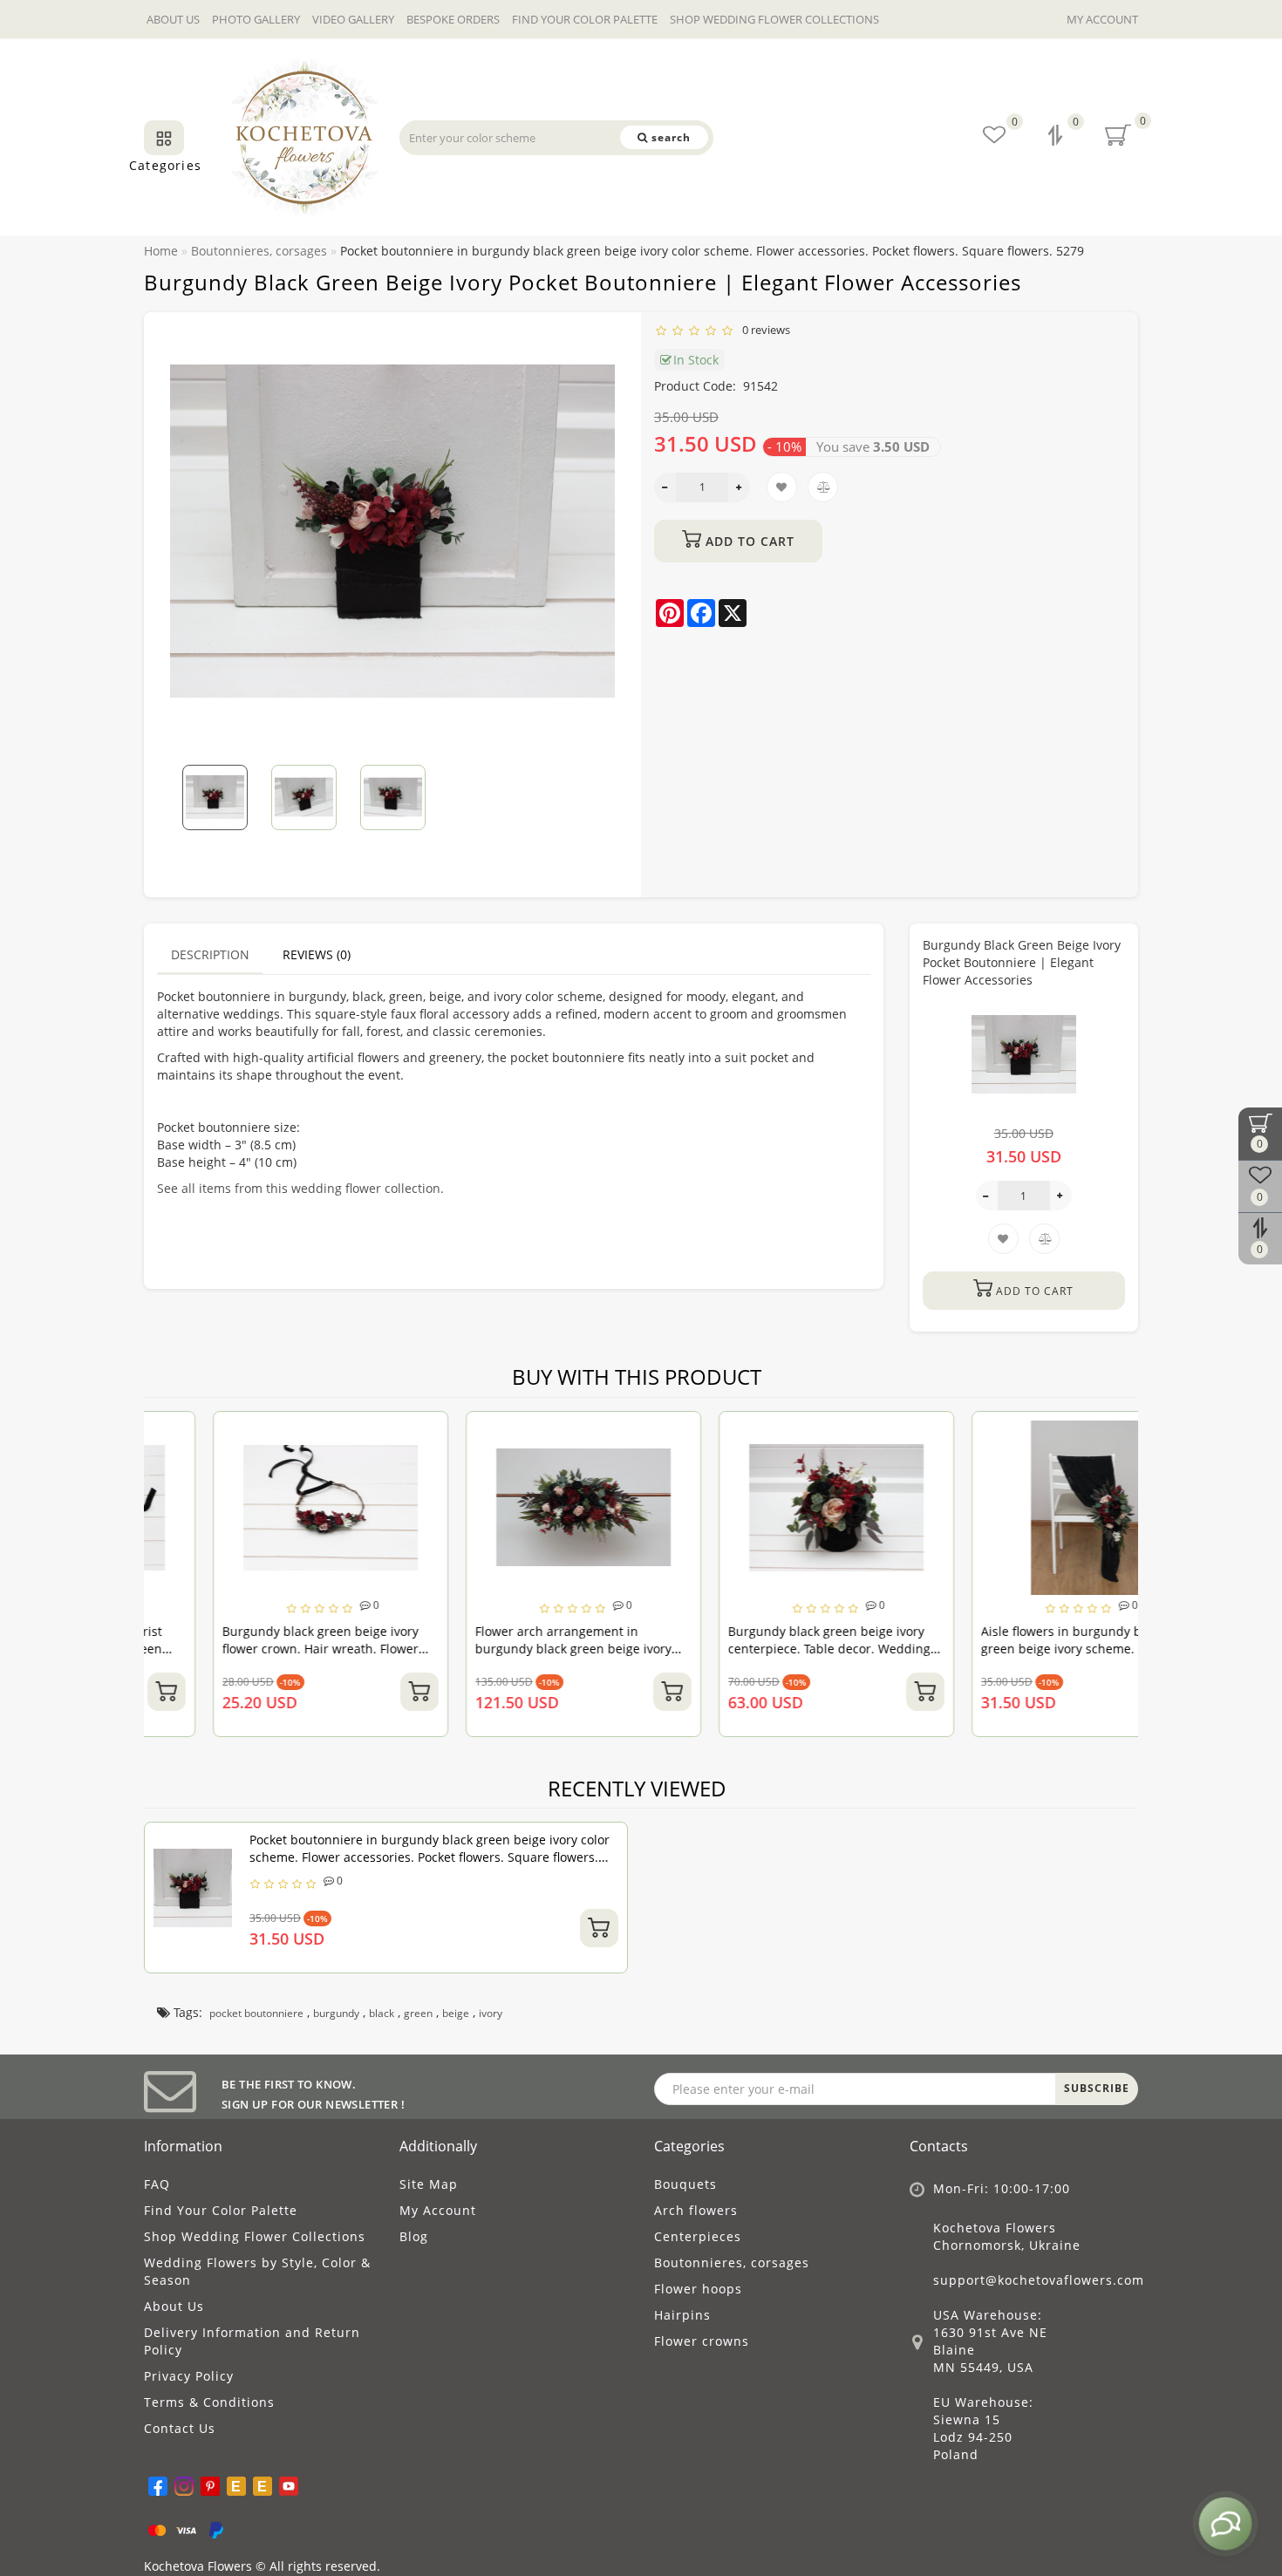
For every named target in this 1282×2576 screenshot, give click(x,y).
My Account (1102, 19)
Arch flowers (696, 2210)
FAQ (157, 2184)
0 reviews (764, 330)
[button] (591, 786)
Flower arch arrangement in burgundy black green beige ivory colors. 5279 (505, 1649)
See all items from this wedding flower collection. (300, 1188)
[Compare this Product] (359, 1464)
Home (161, 251)
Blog (414, 2236)
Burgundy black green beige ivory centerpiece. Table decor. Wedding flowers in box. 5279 (760, 1649)
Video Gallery (353, 19)
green (418, 2013)
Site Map (429, 2184)
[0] (1057, 137)
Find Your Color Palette (585, 19)
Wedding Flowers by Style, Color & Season (257, 2271)
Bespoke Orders (453, 19)
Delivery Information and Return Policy (252, 2341)
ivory (491, 2013)
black (382, 2013)
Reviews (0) (317, 954)
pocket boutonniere (256, 2013)
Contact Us (180, 2428)
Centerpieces (698, 2236)
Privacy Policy (189, 2376)
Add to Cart (748, 541)
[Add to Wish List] (359, 1433)
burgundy (336, 2013)
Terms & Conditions (209, 2402)
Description (210, 954)
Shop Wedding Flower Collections (774, 19)
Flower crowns (702, 2341)
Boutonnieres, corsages (732, 2263)
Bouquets (685, 2184)
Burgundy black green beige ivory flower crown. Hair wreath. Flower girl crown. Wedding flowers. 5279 (252, 1649)
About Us (173, 19)
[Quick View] (359, 1494)
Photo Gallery (256, 19)
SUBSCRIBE (1097, 2088)
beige (456, 2013)
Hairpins (682, 2315)
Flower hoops (698, 2289)
